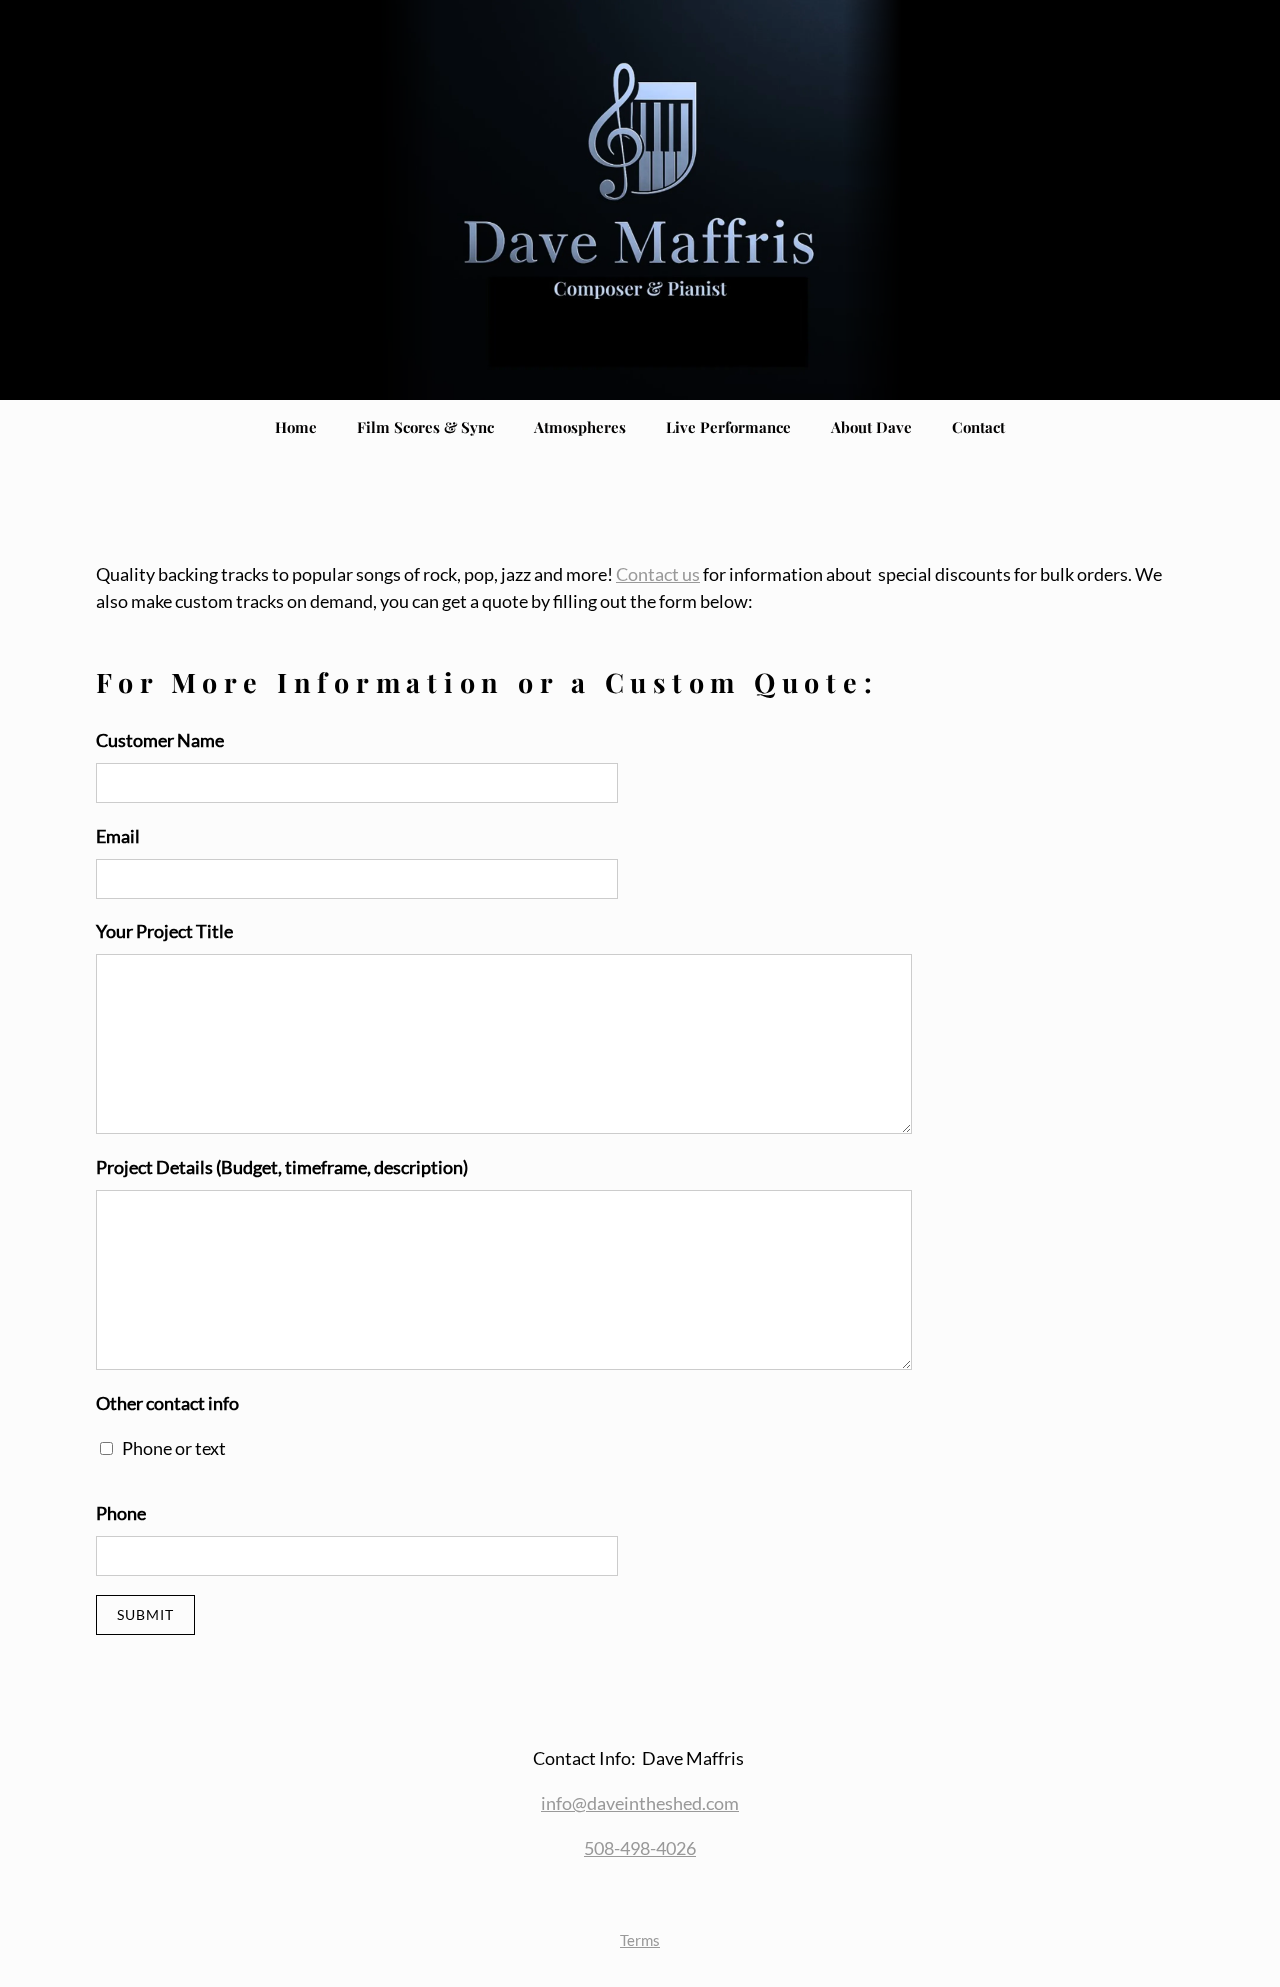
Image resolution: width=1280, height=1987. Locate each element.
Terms (640, 1940)
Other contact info (167, 1403)
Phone (121, 1513)
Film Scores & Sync (425, 427)
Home (296, 427)
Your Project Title (164, 931)
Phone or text (174, 1448)
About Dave (871, 427)
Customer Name (160, 740)
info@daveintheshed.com (640, 1803)
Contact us (658, 574)
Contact (978, 427)
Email (118, 836)
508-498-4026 (640, 1848)
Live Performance (728, 427)
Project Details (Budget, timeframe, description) (282, 1167)
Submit (145, 1614)
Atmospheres (580, 427)
